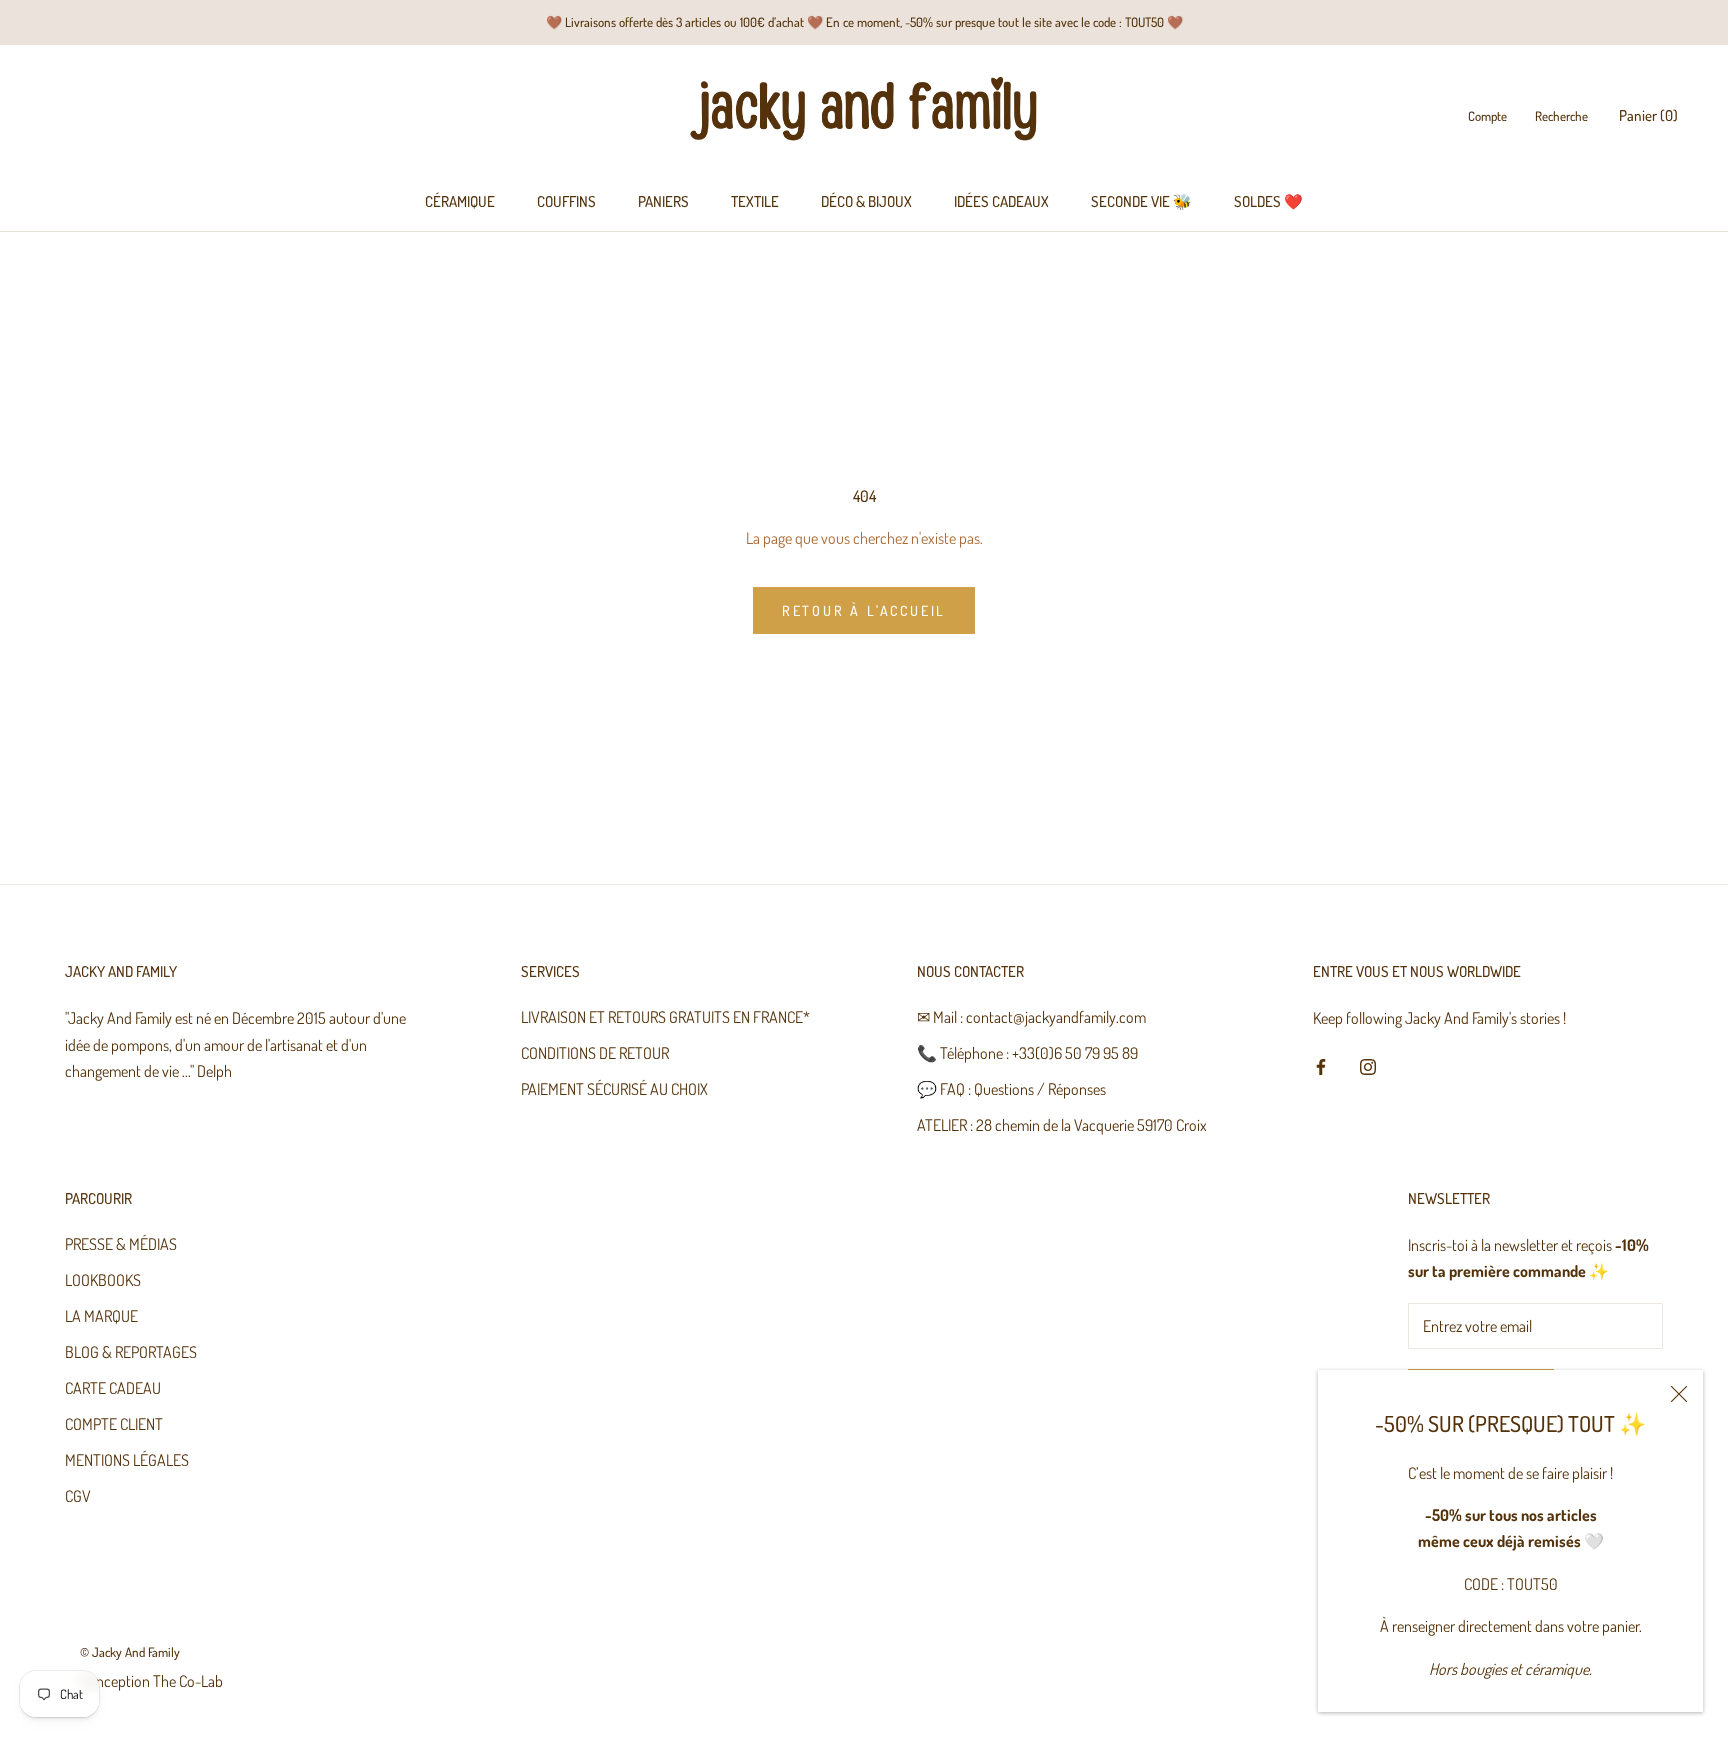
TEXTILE (755, 201)
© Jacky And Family (130, 1652)
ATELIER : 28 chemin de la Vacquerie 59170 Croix (1062, 1125)
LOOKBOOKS (103, 1280)
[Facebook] (1321, 1065)
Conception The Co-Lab (151, 1681)
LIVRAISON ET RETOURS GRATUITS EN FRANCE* (665, 1017)
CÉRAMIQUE (460, 201)
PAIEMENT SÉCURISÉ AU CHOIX (614, 1089)
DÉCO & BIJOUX (866, 201)
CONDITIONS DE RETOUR (595, 1053)
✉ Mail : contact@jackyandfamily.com (1031, 1017)
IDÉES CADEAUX (1001, 201)
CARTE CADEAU (113, 1388)
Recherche (1561, 117)
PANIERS (663, 201)
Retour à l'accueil (864, 610)
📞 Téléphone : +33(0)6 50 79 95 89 (1027, 1053)
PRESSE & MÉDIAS (121, 1244)
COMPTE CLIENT (114, 1424)
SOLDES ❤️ (1268, 201)
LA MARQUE (101, 1316)
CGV (78, 1496)
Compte (1487, 117)
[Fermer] (1679, 1394)
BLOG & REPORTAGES (131, 1352)
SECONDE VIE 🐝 (1141, 201)
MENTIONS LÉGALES (127, 1460)
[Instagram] (1368, 1065)
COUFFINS (566, 201)
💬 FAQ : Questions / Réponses (1011, 1089)
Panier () (1648, 116)
